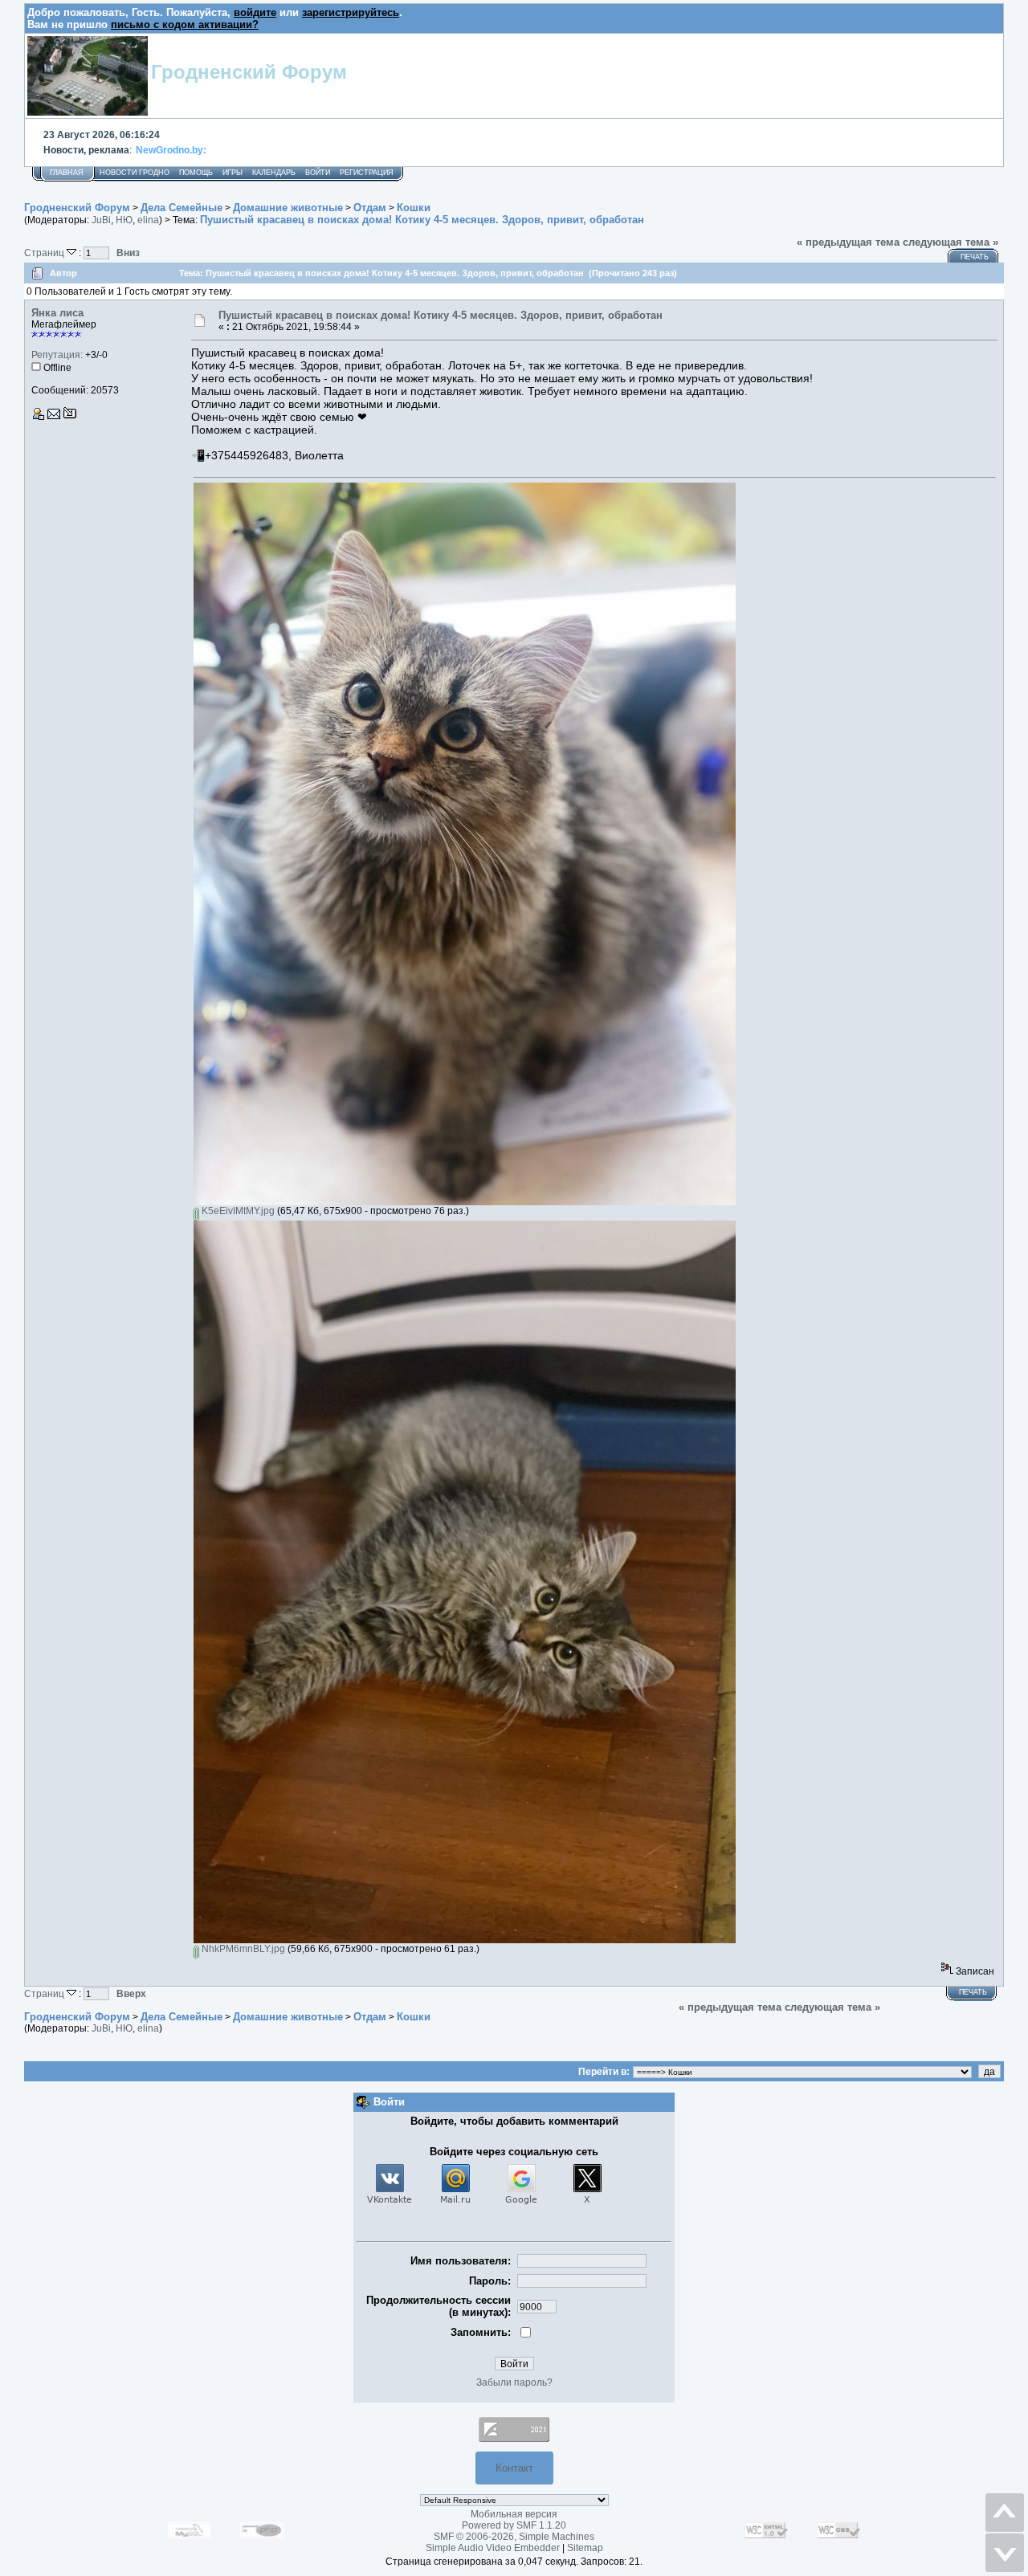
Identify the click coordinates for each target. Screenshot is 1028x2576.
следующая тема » (950, 242)
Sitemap (585, 2548)
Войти (318, 173)
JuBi (101, 220)
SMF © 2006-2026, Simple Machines (514, 2537)
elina (148, 220)
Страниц (45, 253)
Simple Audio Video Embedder (493, 2548)
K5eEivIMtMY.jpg (237, 1211)
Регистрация (367, 173)
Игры (233, 173)
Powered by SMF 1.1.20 (514, 2525)
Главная (67, 173)
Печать (975, 257)
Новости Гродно (135, 173)
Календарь (274, 173)
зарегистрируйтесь (351, 12)
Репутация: (57, 355)
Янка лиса (57, 313)
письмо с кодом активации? (185, 24)
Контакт (514, 2468)
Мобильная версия (514, 2514)
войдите (255, 12)
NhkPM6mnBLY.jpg (242, 1949)
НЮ (124, 220)
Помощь (196, 173)
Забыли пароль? (514, 2382)
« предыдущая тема (848, 242)
